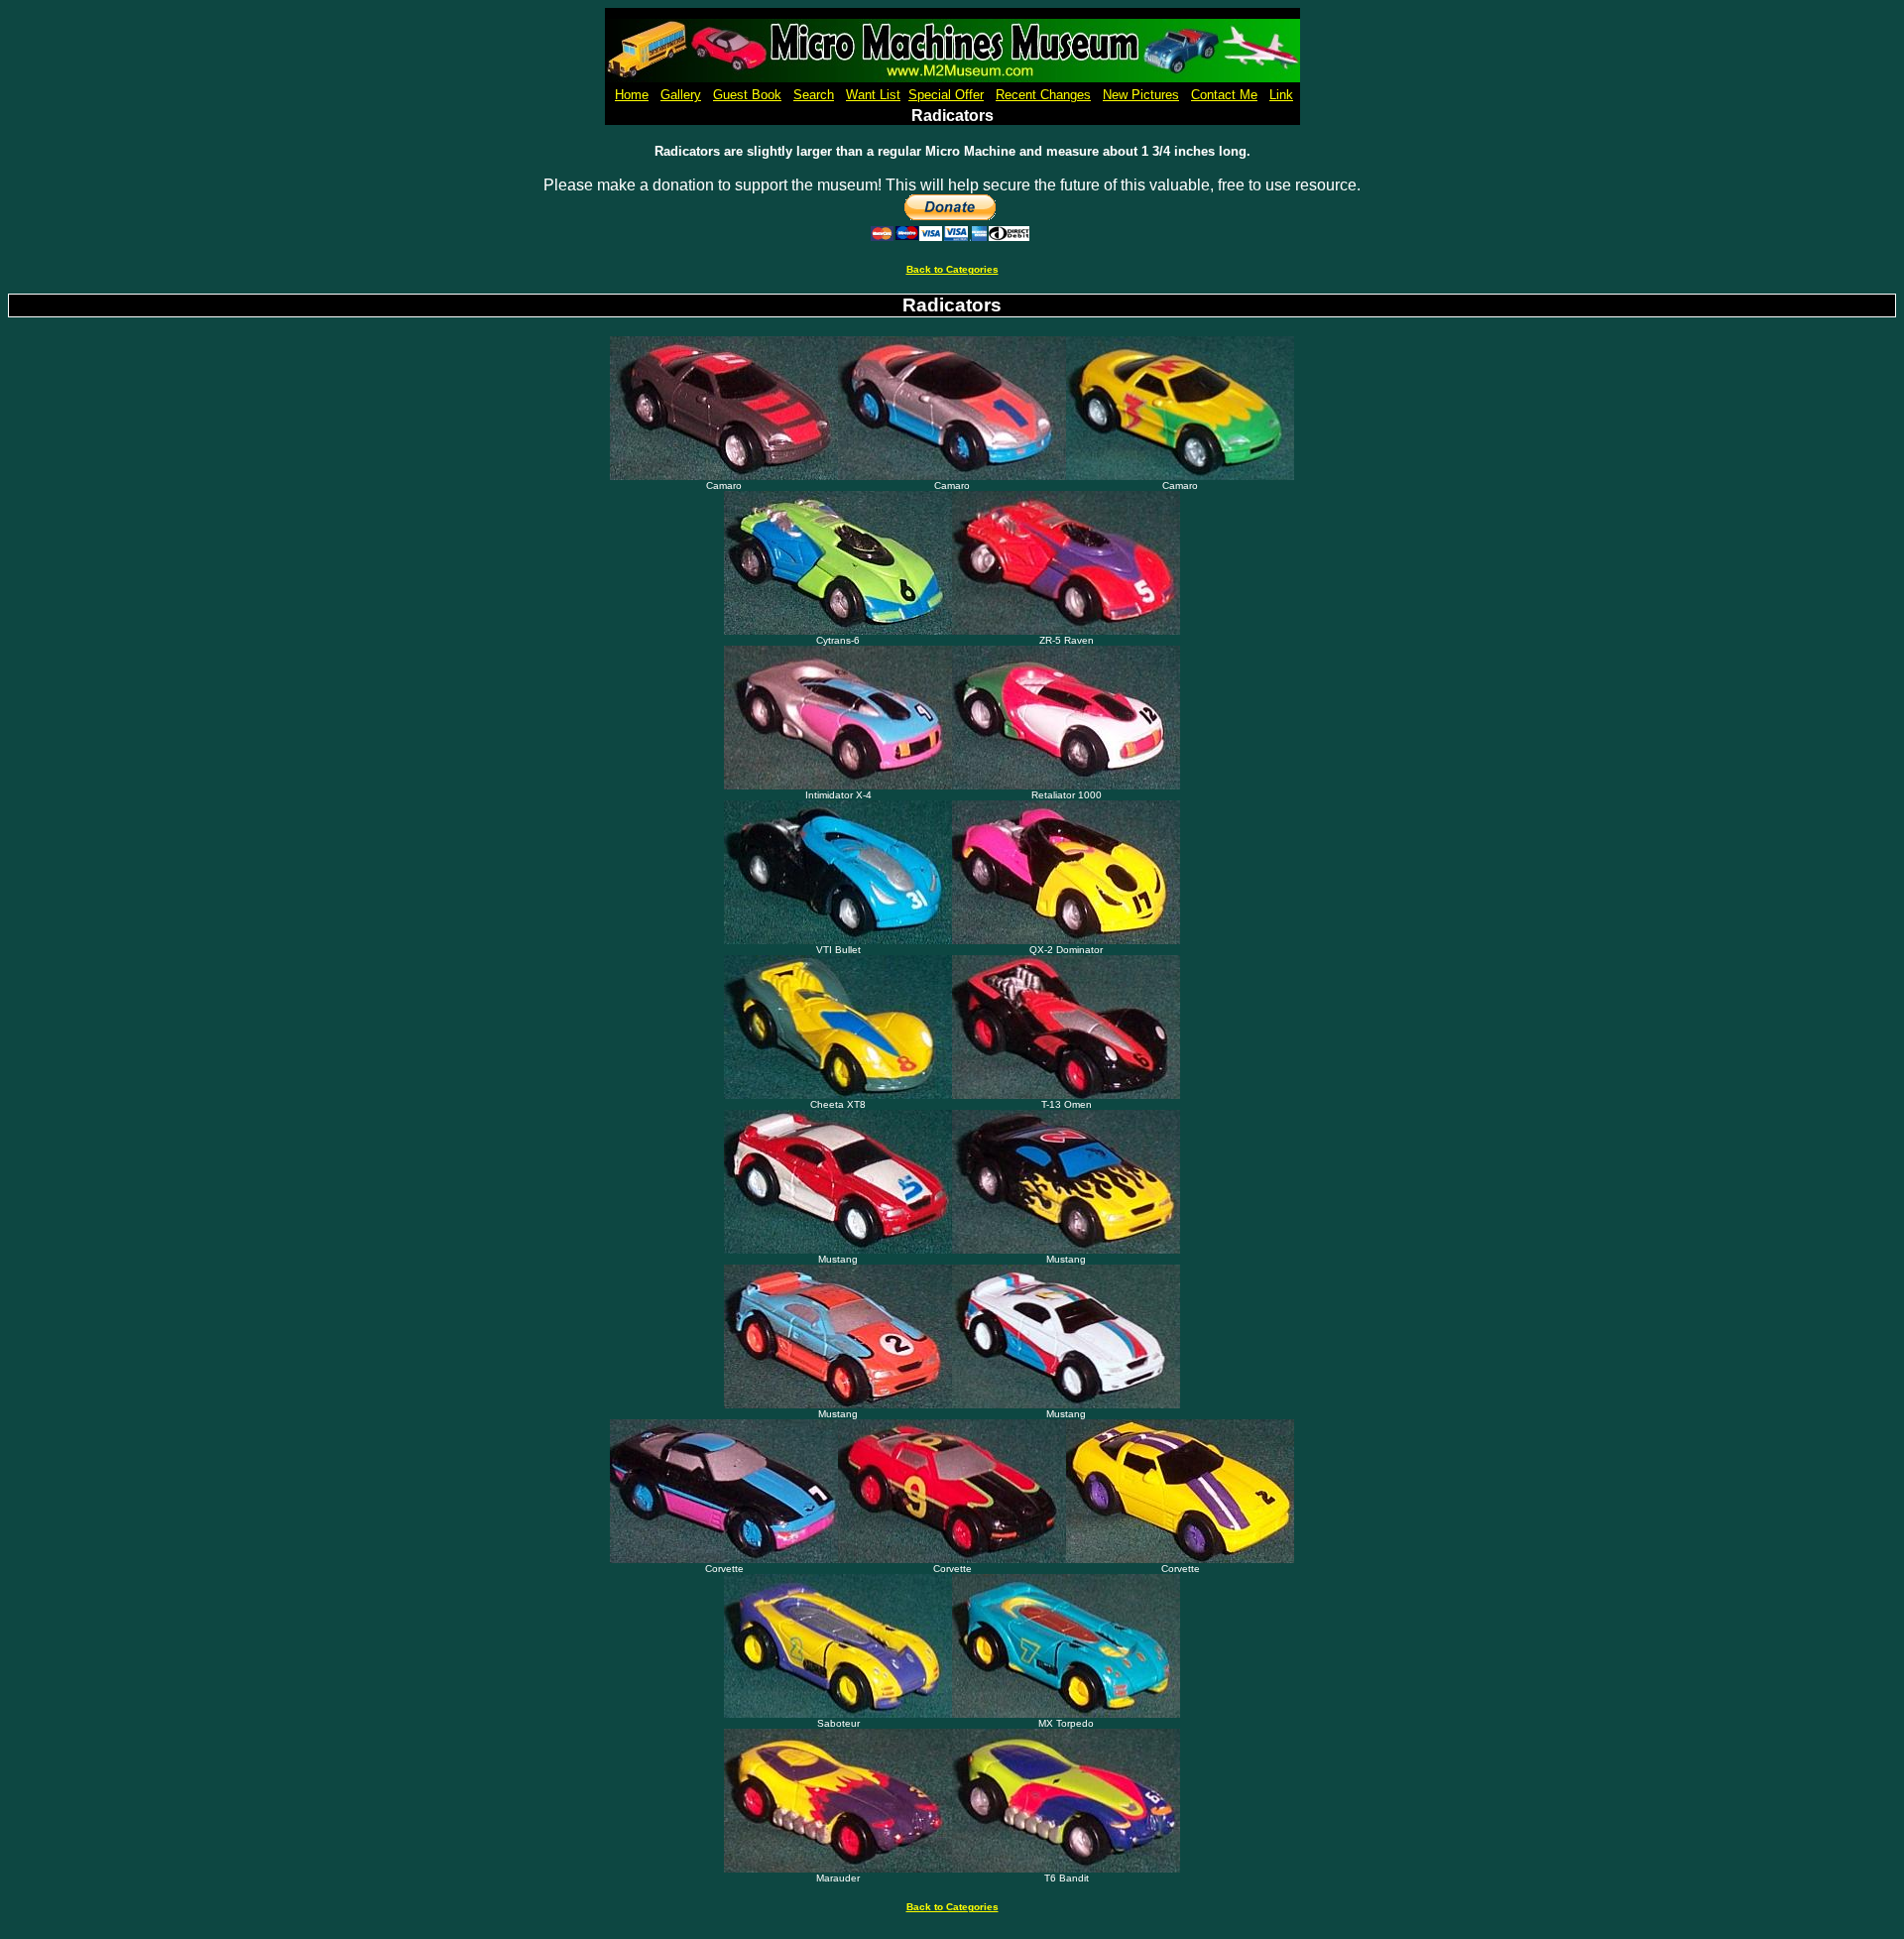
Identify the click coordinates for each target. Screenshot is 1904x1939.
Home (632, 95)
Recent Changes (1043, 95)
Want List (873, 95)
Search (814, 95)
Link (1281, 95)
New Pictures (1141, 95)
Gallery (681, 95)
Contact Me (1224, 95)
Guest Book (747, 95)
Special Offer (946, 95)
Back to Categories (952, 269)
